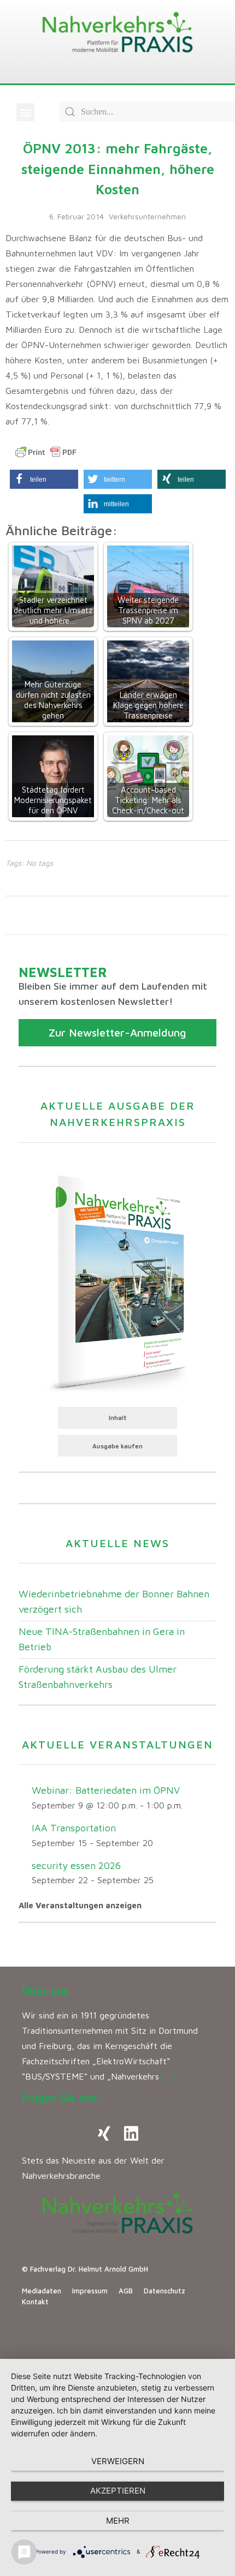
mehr (118, 2521)
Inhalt (118, 1418)
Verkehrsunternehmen (147, 216)
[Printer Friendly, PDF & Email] (46, 452)
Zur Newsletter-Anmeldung (117, 1032)
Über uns (45, 1991)
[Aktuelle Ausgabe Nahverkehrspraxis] (117, 1281)
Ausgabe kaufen (117, 1446)
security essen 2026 (76, 1865)
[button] (25, 112)
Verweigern (118, 2461)
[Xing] (104, 2134)
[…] (169, 2076)
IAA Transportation (74, 1828)
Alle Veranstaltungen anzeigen (80, 1905)
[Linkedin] (131, 2134)
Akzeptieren (118, 2491)
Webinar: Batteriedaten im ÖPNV (106, 1790)
